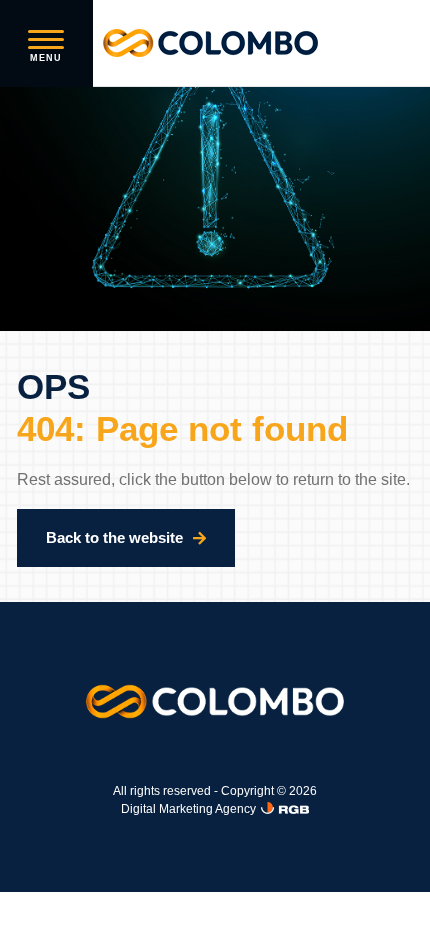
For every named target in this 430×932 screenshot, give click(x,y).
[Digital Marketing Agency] (285, 808)
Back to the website (114, 537)
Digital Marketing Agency (188, 809)
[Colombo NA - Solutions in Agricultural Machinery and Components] (210, 43)
